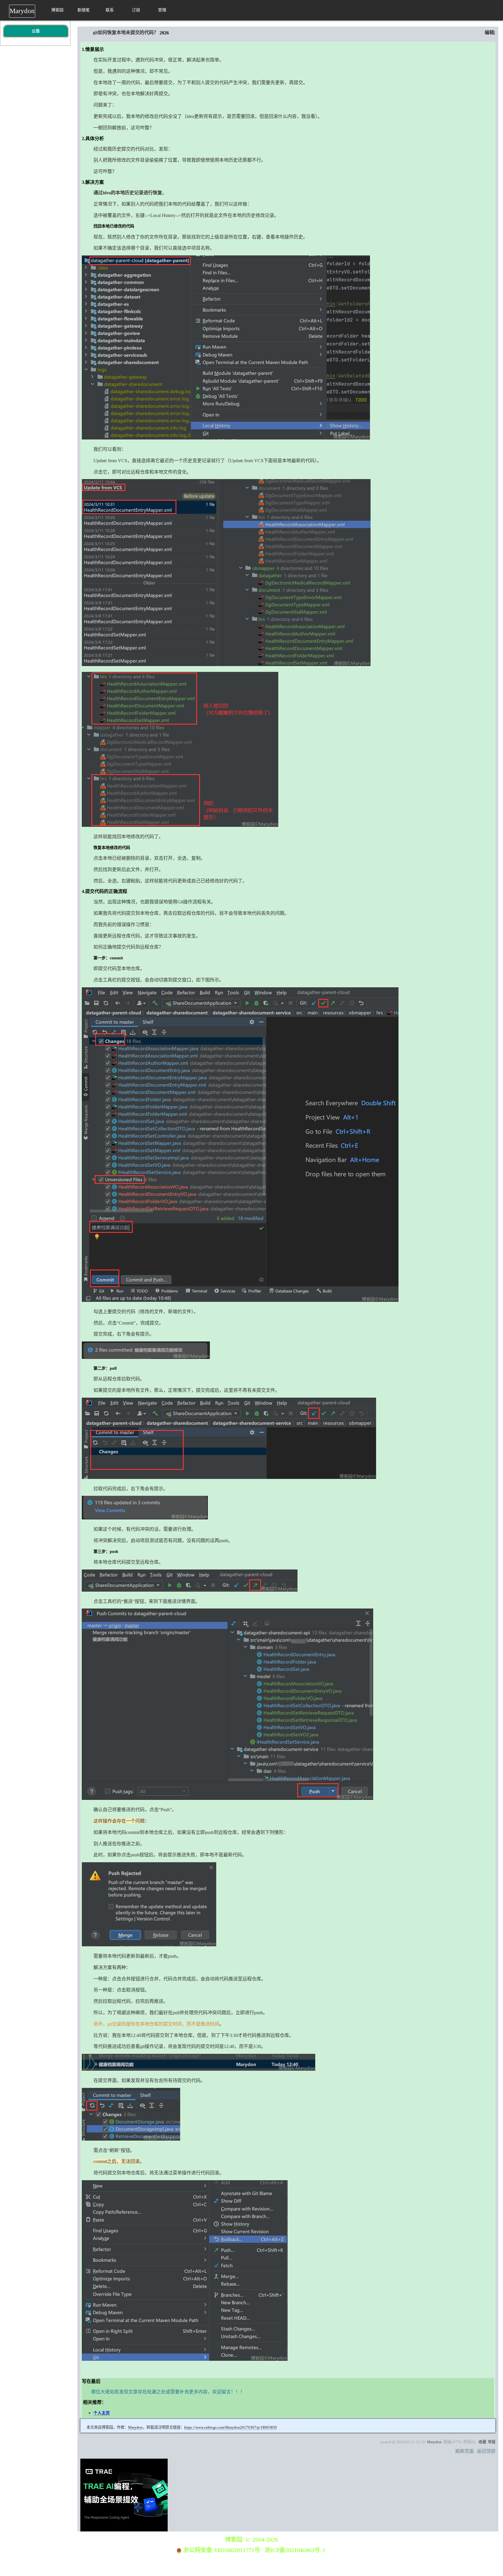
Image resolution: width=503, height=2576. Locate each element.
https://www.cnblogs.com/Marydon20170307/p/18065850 (231, 2427)
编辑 (489, 32)
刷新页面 (465, 2451)
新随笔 (84, 10)
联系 (110, 10)
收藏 (482, 2442)
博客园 (57, 10)
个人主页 (102, 2413)
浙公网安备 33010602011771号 (222, 2550)
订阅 (136, 10)
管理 (162, 10)
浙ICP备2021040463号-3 (295, 2550)
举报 (492, 2442)
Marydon (22, 11)
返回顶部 (486, 2451)
